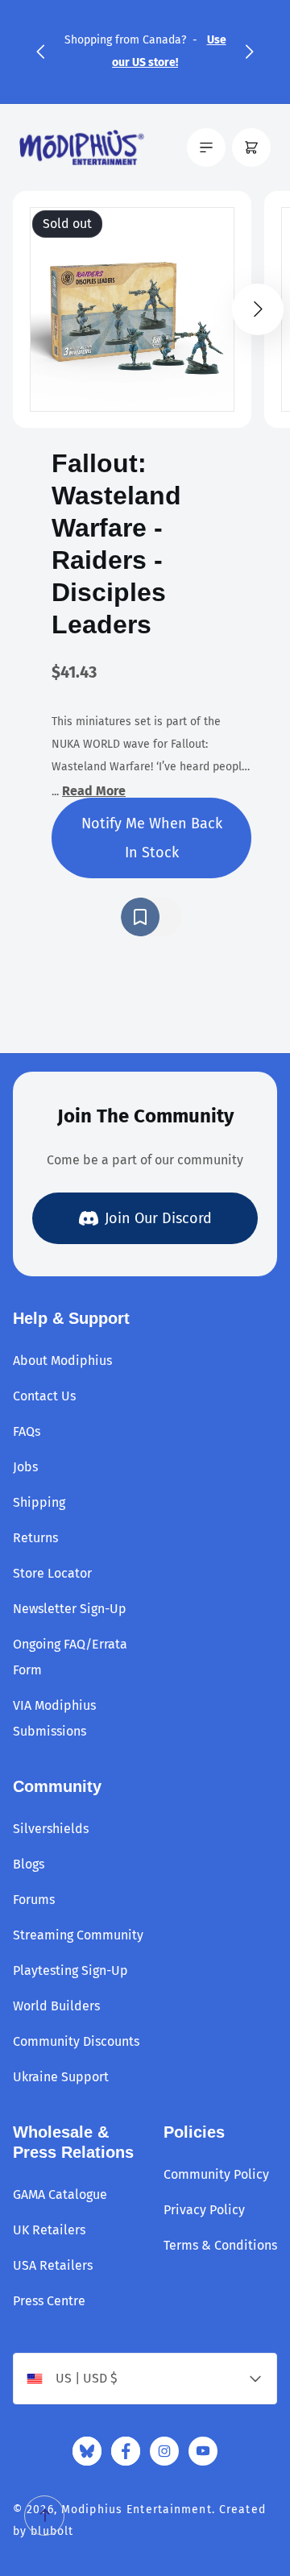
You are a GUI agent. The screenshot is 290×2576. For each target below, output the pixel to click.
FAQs (27, 1431)
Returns (35, 1538)
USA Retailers (53, 2265)
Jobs (25, 1467)
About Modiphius (62, 1361)
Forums (34, 1900)
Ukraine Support (61, 2077)
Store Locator (52, 1573)
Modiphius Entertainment (137, 2510)
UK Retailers (49, 2230)
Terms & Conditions (220, 2245)
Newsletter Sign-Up (70, 1609)
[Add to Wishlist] (151, 917)
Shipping (39, 1502)
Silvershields (51, 1829)
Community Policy (216, 2174)
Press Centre (49, 2301)
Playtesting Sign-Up (70, 1970)
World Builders (56, 2006)
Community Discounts (76, 2041)
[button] (40, 52)
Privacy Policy (204, 2210)
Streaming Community (78, 1935)
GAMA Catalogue (60, 2194)
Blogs (29, 1864)
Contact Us (44, 1396)
